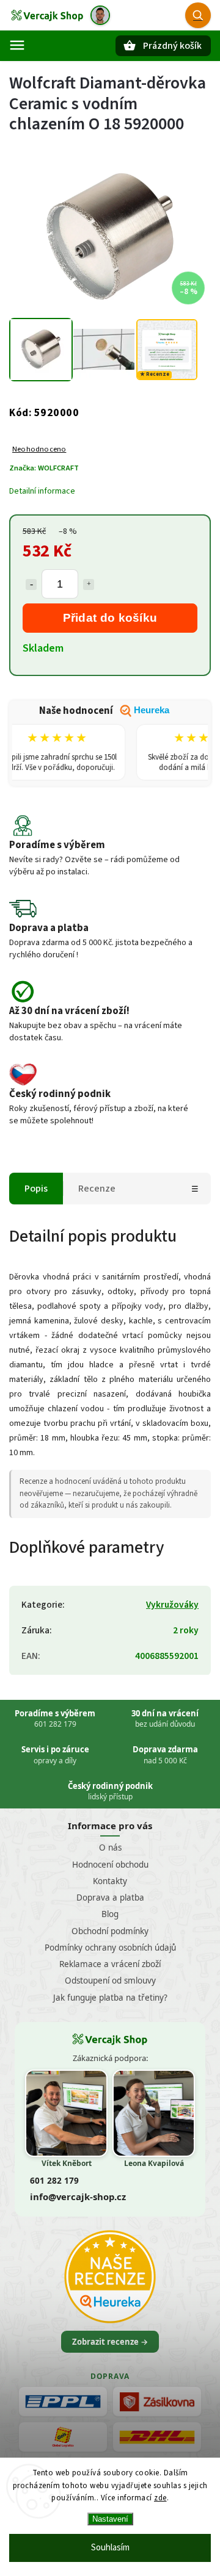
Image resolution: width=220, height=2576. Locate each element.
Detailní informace (42, 491)
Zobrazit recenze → (110, 2342)
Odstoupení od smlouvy (110, 1981)
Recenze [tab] (97, 1189)
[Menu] (17, 45)
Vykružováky (172, 1605)
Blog (110, 1914)
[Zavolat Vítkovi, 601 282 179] (100, 15)
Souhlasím (110, 2548)
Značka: (44, 468)
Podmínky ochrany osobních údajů (110, 1948)
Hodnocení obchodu (110, 1865)
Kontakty (110, 1881)
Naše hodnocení (104, 711)
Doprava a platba (110, 1898)
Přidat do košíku (110, 618)
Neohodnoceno (39, 449)
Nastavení (110, 2519)
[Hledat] (198, 15)
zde (160, 2498)
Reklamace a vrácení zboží (110, 1964)
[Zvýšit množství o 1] (89, 585)
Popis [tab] (36, 1189)
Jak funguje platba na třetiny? (110, 1998)
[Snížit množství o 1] (31, 585)
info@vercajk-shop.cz (78, 2196)
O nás (110, 1847)
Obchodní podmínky (110, 1931)
